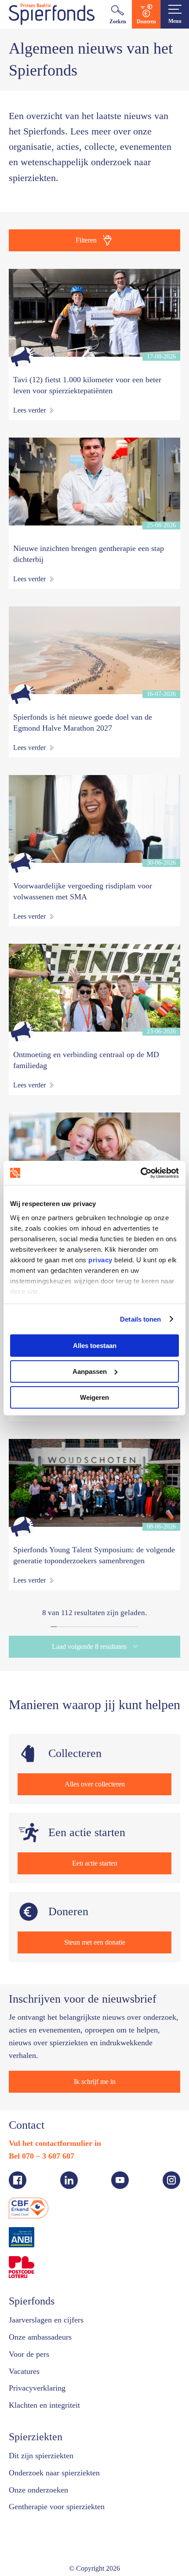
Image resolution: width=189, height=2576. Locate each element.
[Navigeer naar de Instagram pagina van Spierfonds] (171, 2169)
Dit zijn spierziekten (44, 2445)
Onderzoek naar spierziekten (61, 2462)
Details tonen (140, 1319)
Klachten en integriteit (49, 2394)
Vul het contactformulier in (58, 2132)
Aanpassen (90, 1371)
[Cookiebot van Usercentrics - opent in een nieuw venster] (140, 1173)
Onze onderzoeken (43, 2479)
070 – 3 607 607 (55, 2145)
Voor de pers (33, 2343)
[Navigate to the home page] (52, 14)
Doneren (146, 21)
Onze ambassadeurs (46, 2326)
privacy (100, 1259)
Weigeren (94, 1397)
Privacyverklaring (40, 2377)
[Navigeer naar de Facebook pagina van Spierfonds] (18, 2169)
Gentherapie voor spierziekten (64, 2496)
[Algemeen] (23, 357)
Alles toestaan (95, 1346)
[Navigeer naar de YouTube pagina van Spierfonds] (120, 2169)
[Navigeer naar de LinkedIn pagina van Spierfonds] (69, 2169)
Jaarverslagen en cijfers (52, 2309)
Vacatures (27, 2360)
